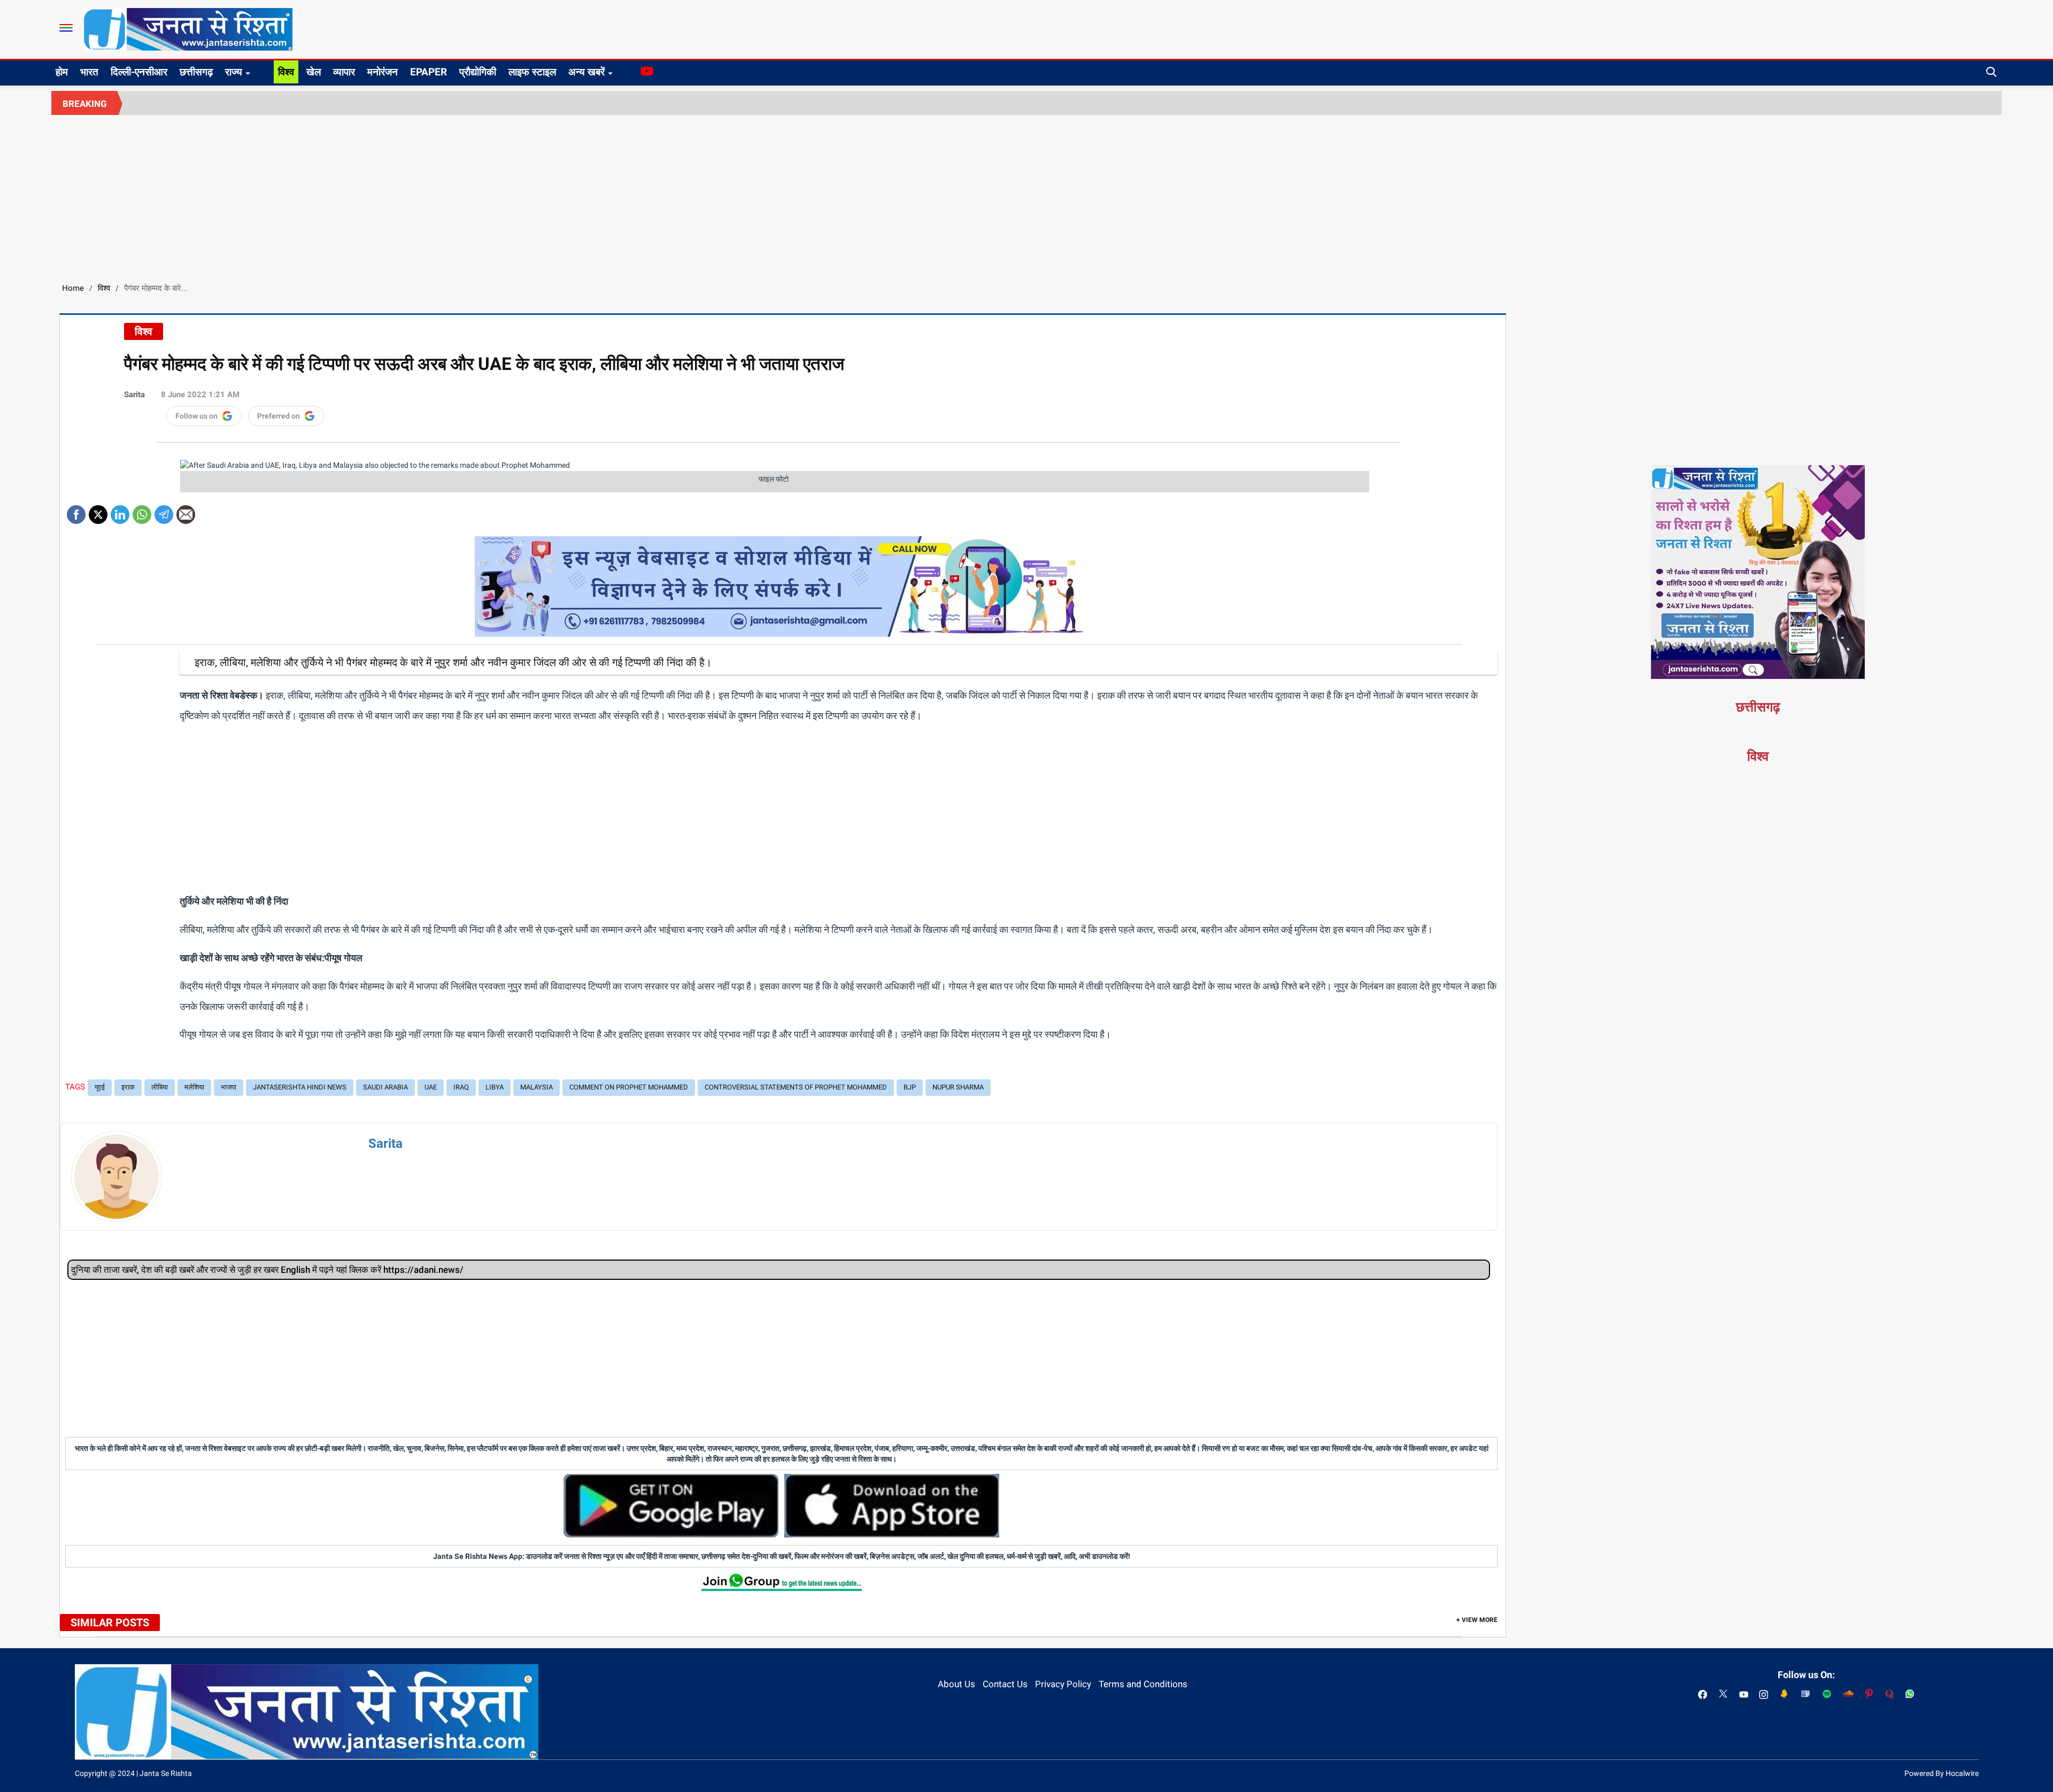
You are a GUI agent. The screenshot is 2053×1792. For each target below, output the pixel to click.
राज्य (234, 72)
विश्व (286, 72)
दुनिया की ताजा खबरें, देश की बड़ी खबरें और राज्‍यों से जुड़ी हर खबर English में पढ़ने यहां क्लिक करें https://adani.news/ (267, 1270)
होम (62, 72)
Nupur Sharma (958, 1087)
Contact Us (1005, 1684)
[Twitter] (98, 511)
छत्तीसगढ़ (196, 72)
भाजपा (229, 1087)
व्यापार (344, 72)
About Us (956, 1684)
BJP (910, 1087)
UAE (431, 1087)
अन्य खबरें (586, 72)
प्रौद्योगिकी (478, 72)
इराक (128, 1087)
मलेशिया (194, 1087)
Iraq (461, 1087)
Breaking (85, 104)
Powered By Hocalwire (1942, 1773)
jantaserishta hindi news (300, 1087)
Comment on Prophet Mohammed (629, 1087)
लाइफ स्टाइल (532, 72)
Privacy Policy (1063, 1684)
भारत (89, 72)
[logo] (188, 29)
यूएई (100, 1087)
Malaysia (537, 1087)
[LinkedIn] (120, 511)
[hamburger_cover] (66, 28)
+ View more (1477, 1620)
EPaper (429, 72)
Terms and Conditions (1143, 1684)
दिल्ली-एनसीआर (139, 72)
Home (73, 288)
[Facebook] (76, 511)
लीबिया (160, 1087)
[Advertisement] (1026, 195)
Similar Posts (110, 1623)
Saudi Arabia (385, 1087)
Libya (495, 1087)
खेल (314, 72)
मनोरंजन (383, 72)
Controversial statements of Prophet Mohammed (796, 1087)
